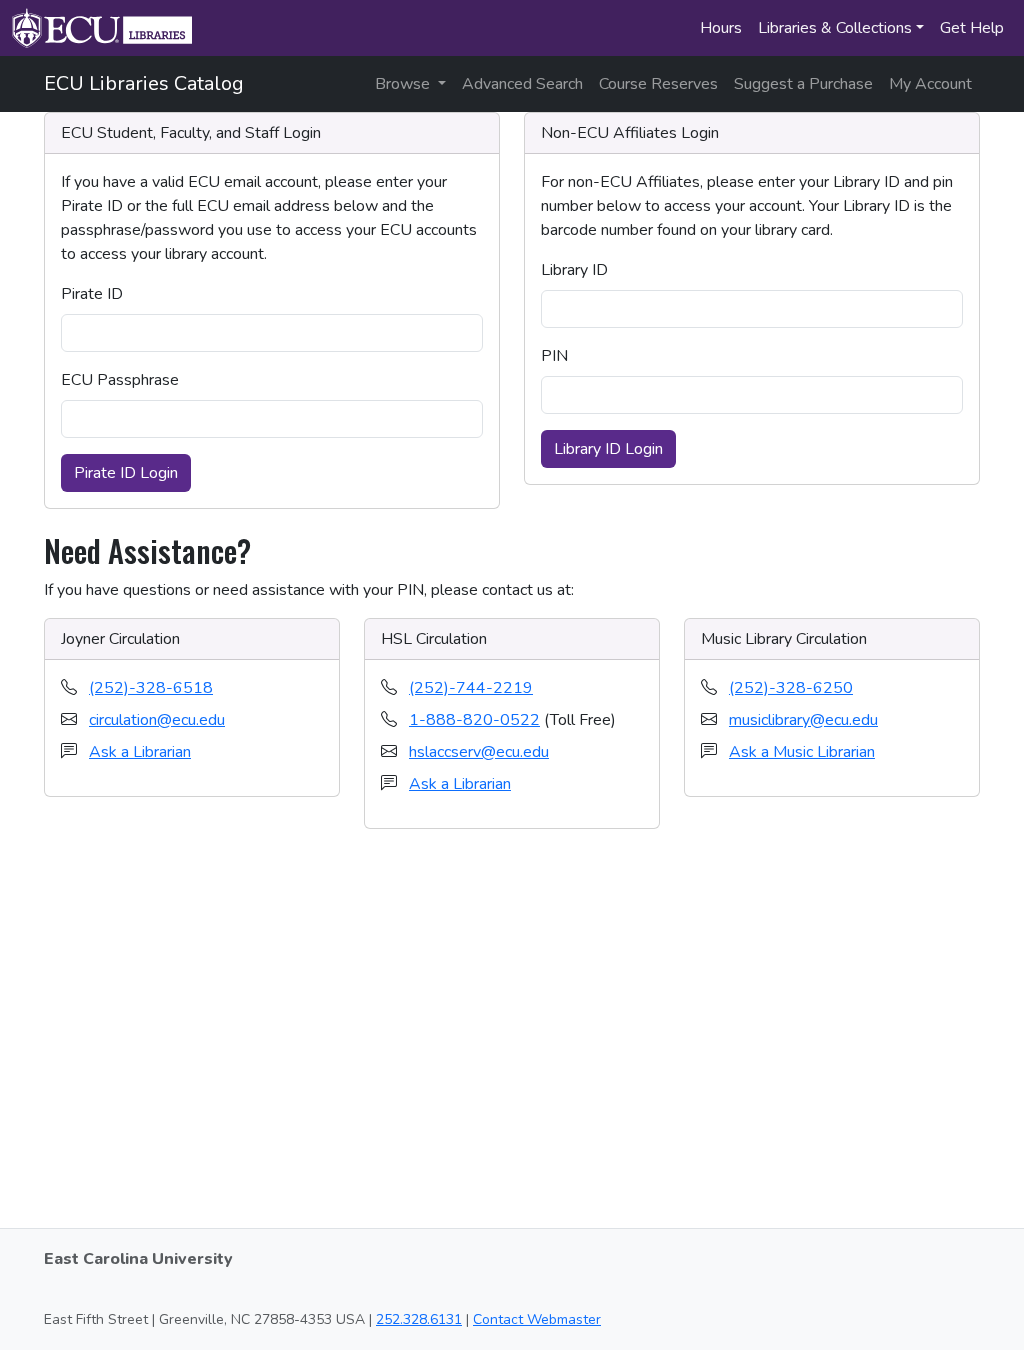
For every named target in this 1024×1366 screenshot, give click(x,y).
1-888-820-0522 (474, 720)
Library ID (574, 270)
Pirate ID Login (126, 473)
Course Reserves (658, 84)
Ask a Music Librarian (802, 752)
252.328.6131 (419, 1319)
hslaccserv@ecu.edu (479, 752)
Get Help (972, 28)
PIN (554, 356)
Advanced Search (522, 84)
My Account (930, 84)
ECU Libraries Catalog (144, 83)
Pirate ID (92, 294)
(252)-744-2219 (471, 688)
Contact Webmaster (537, 1319)
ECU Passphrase (120, 380)
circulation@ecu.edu (157, 720)
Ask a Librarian (140, 752)
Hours (721, 28)
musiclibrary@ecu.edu (803, 720)
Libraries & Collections (835, 28)
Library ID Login (608, 449)
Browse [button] (404, 84)
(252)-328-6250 (791, 688)
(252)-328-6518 (151, 688)
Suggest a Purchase (803, 84)
